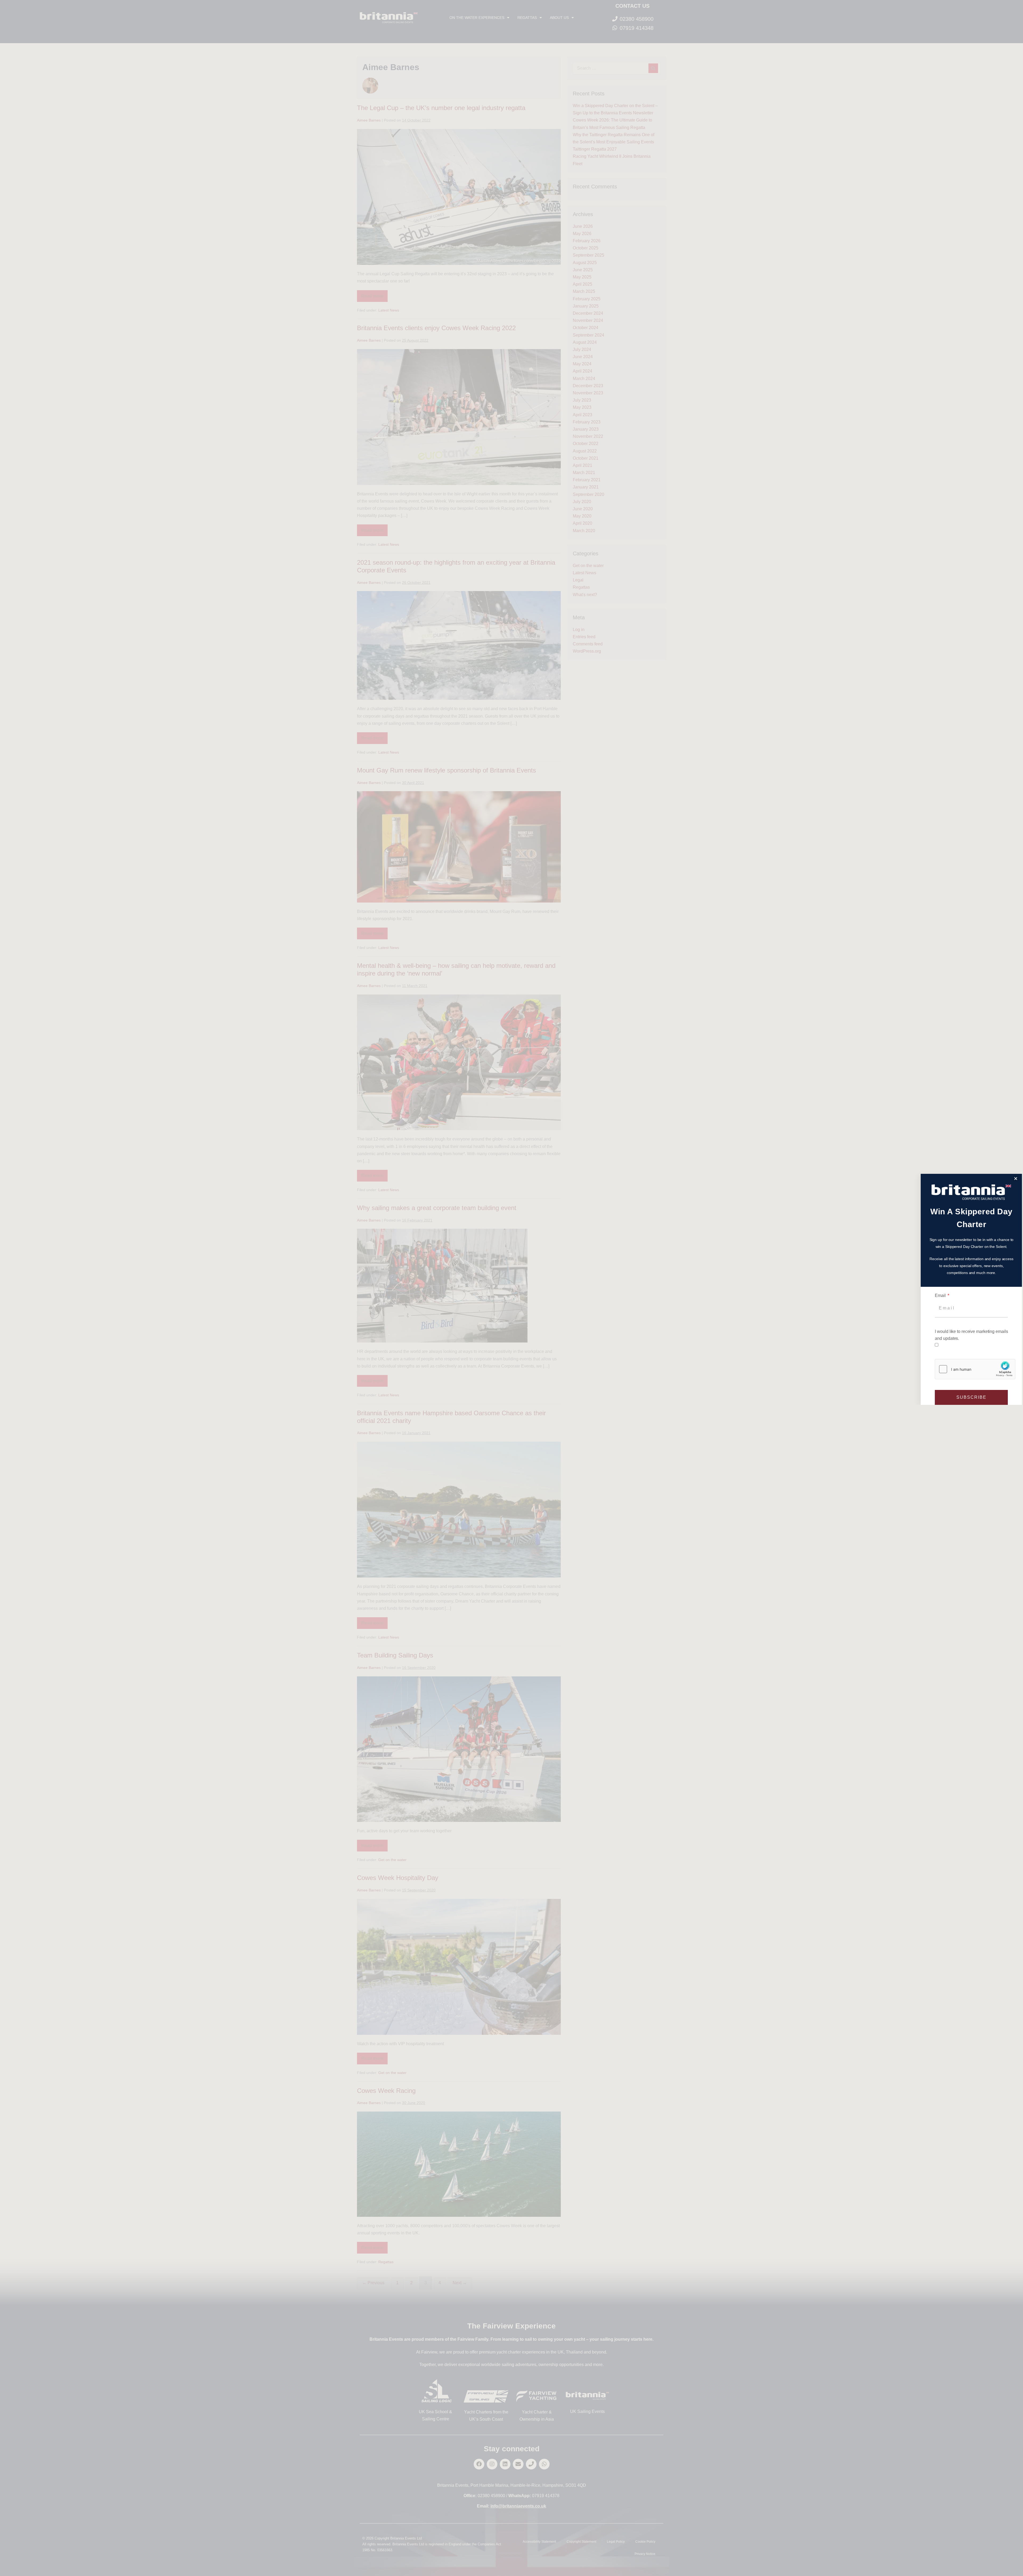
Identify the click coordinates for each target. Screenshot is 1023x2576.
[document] (511, 1288)
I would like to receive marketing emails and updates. (971, 1335)
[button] (1016, 1178)
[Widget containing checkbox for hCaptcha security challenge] (975, 1369)
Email (941, 1295)
